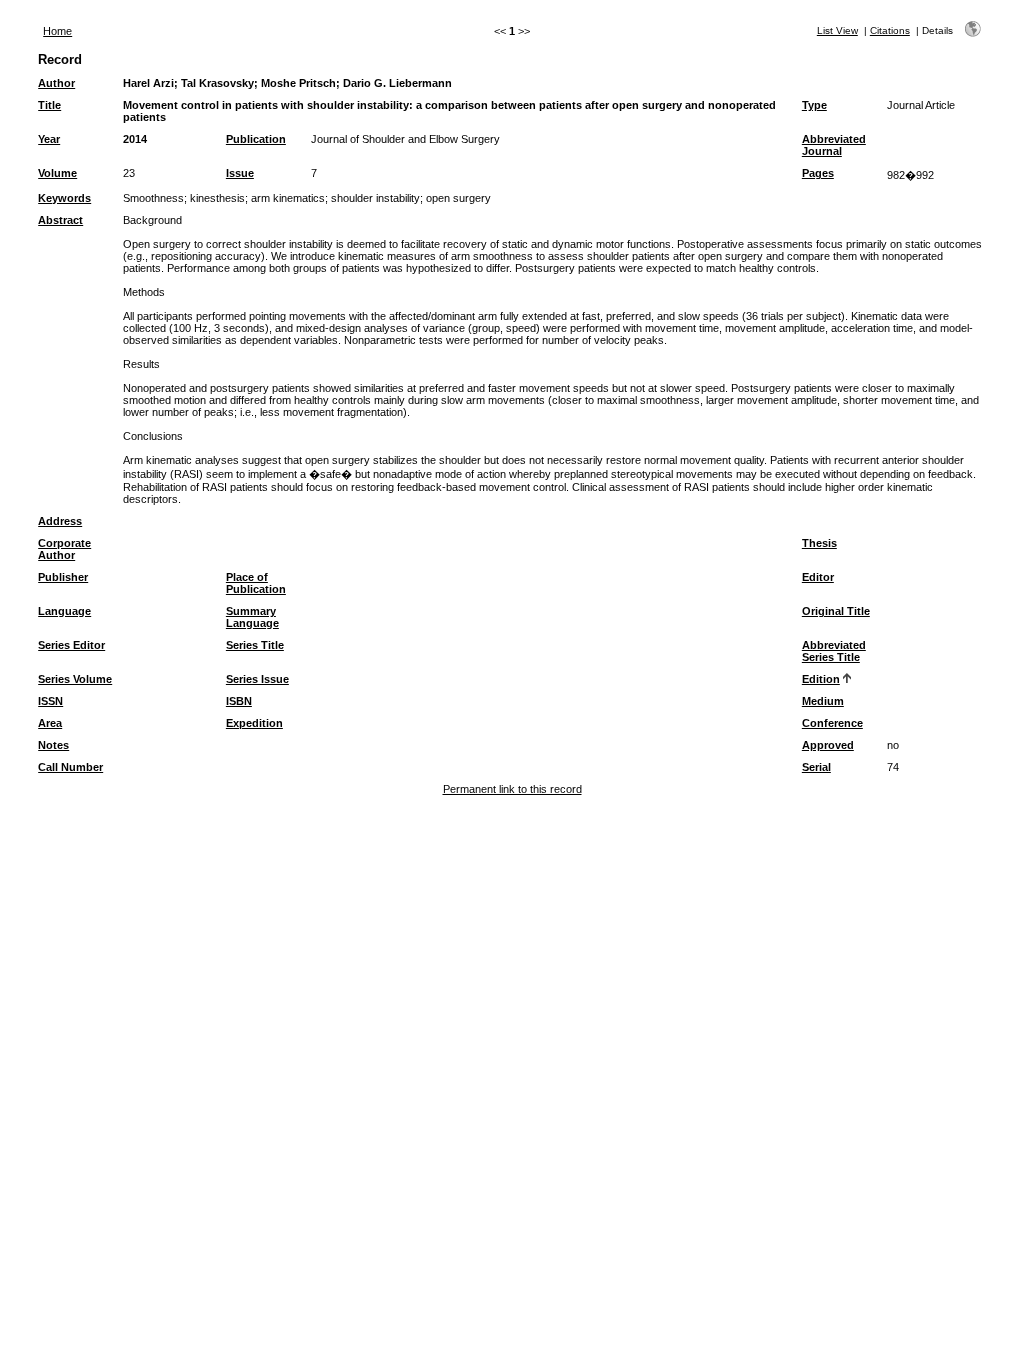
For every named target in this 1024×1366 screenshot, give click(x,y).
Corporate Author (64, 549)
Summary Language (252, 617)
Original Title (836, 611)
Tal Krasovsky (217, 83)
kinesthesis (217, 198)
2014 (135, 139)
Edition (821, 679)
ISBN (239, 701)
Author (56, 83)
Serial (816, 767)
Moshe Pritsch (298, 83)
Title (49, 105)
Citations (890, 30)
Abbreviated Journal (834, 145)
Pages (818, 173)
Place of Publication (256, 583)
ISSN (50, 701)
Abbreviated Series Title (834, 651)
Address (60, 521)
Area (50, 723)
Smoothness (153, 198)
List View (837, 30)
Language (64, 611)
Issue (240, 173)
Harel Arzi (148, 83)
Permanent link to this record (512, 789)
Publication (256, 139)
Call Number (70, 767)
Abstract (60, 220)
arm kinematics (288, 198)
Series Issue (257, 679)
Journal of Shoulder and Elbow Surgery (405, 139)
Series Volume (75, 679)
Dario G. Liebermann (397, 83)
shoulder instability (375, 198)
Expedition (254, 723)
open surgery (458, 198)
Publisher (63, 577)
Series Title (255, 645)
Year (49, 139)
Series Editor (71, 645)
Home (57, 31)
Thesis (819, 543)
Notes (53, 745)
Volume (57, 173)
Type (814, 105)
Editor (818, 577)
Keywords (64, 198)
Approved (828, 745)
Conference (832, 723)
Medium (823, 701)
